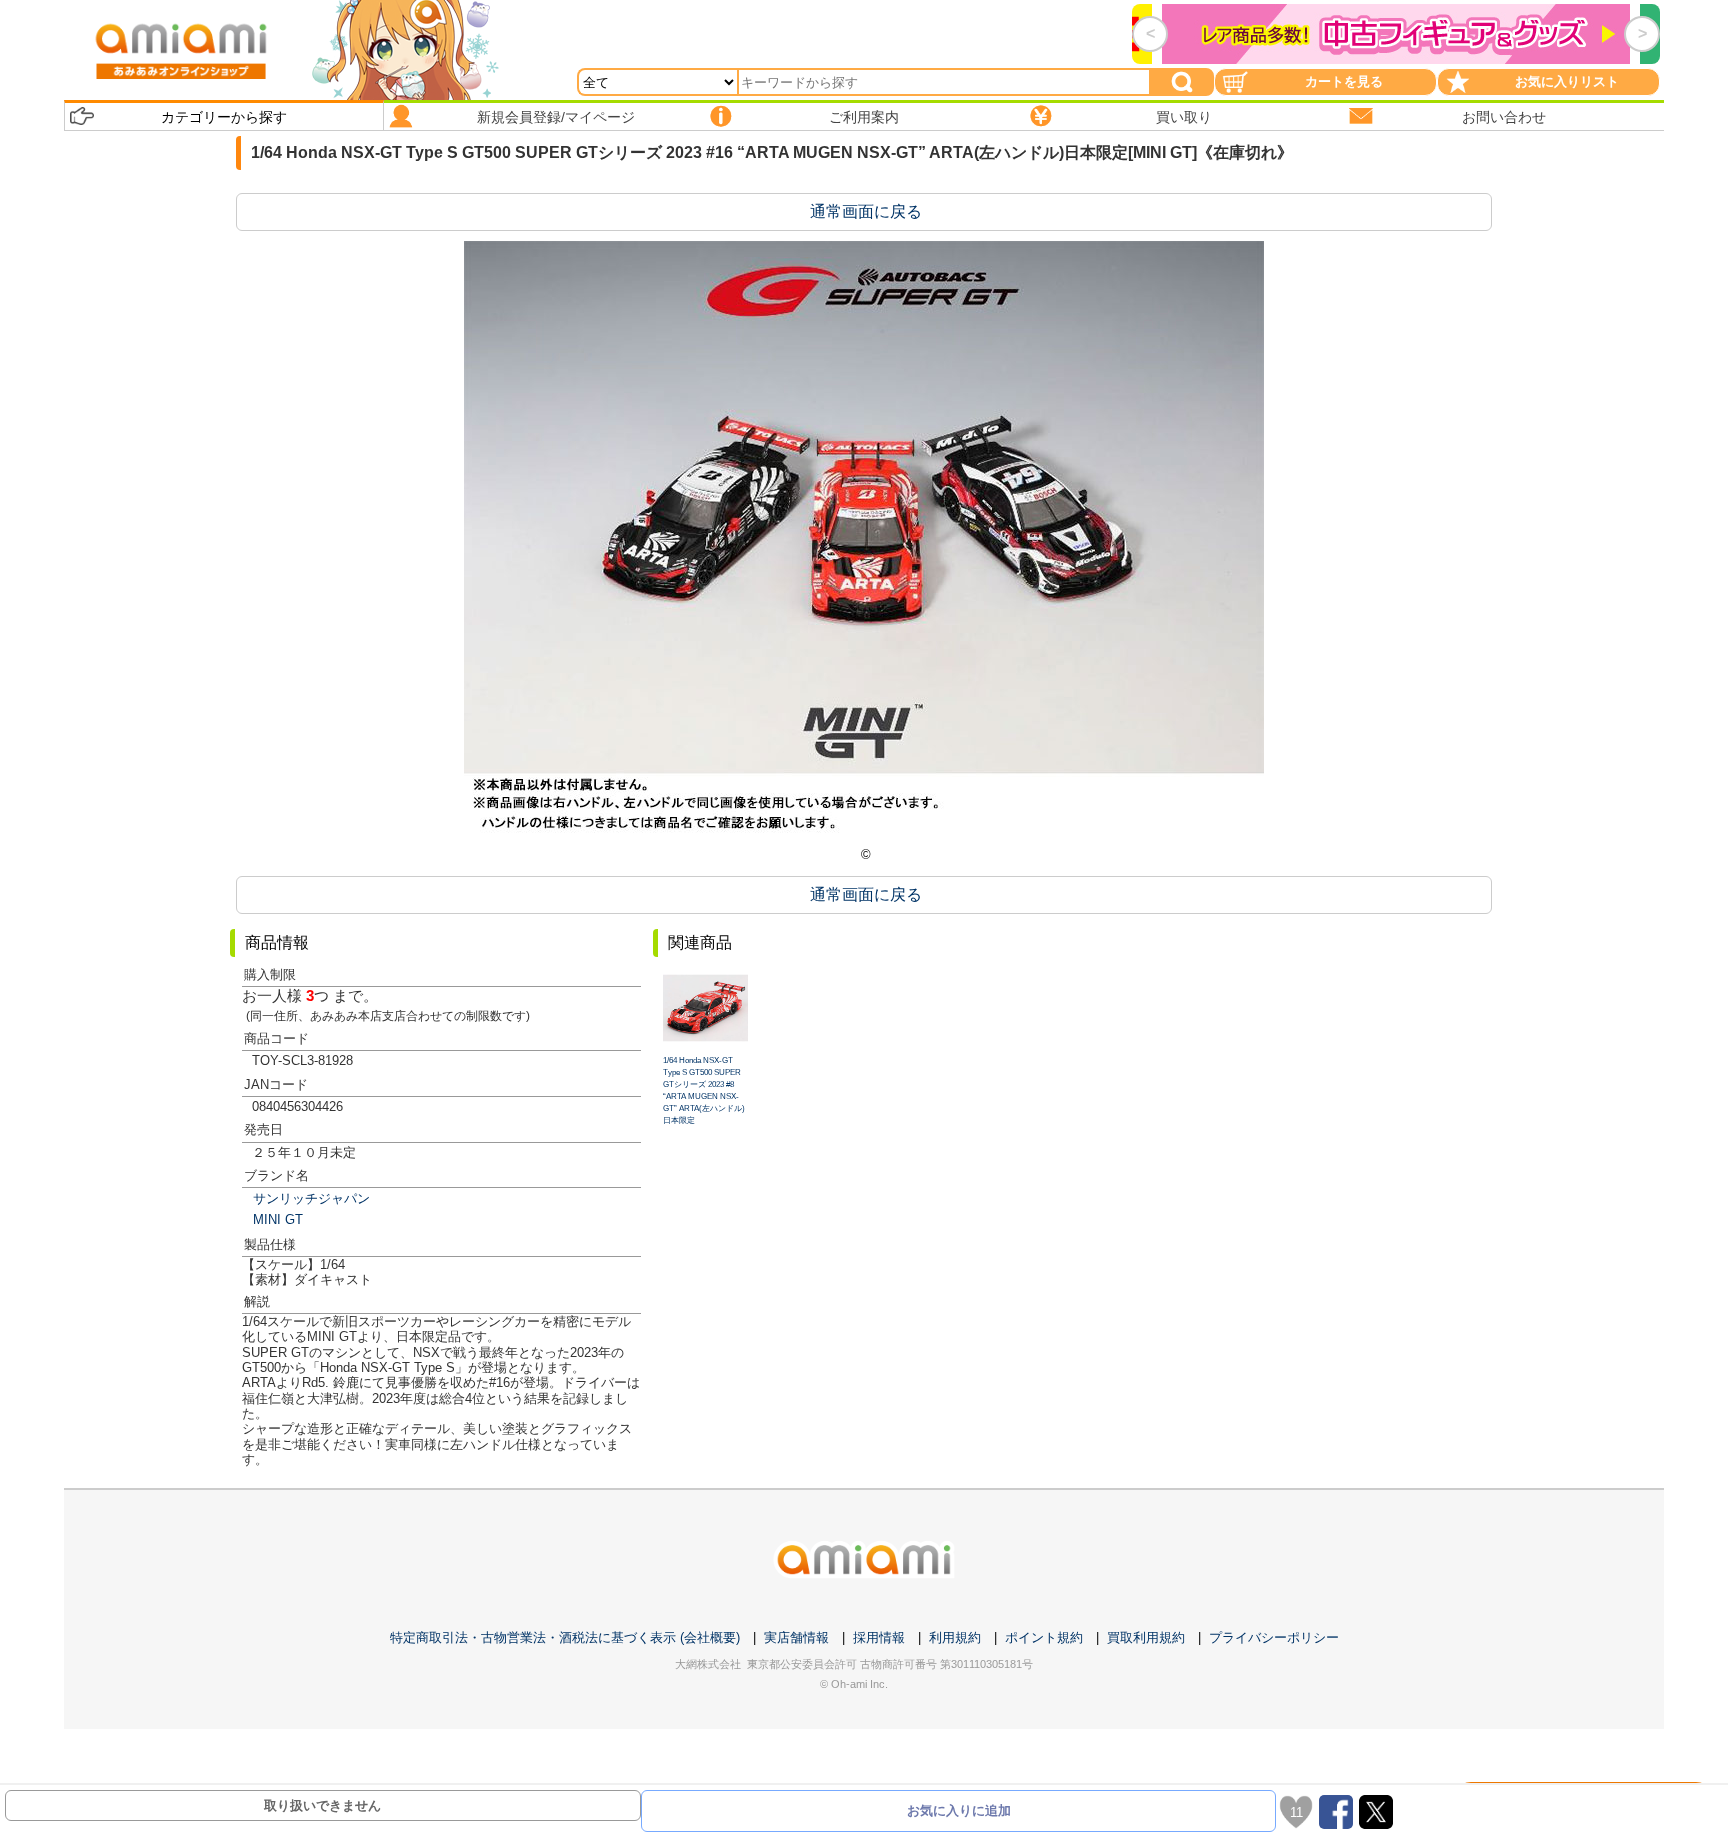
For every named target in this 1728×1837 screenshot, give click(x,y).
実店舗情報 (796, 1637)
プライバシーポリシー (1274, 1637)
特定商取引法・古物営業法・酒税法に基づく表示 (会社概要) (565, 1637)
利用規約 (955, 1637)
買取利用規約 (1146, 1637)
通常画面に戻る (866, 211)
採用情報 (879, 1637)
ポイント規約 (1044, 1637)
